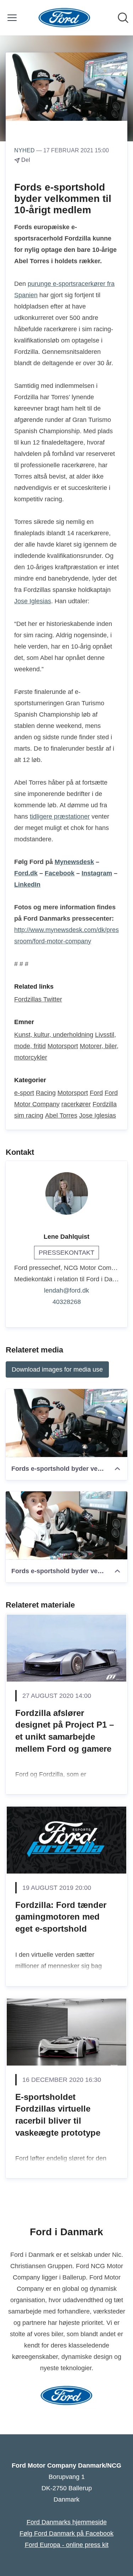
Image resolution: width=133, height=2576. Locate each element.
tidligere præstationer (60, 817)
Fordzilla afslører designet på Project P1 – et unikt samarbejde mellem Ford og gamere (65, 1731)
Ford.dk (26, 873)
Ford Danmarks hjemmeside (67, 2522)
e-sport (24, 1093)
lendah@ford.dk (66, 1290)
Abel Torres (61, 1115)
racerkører (76, 1104)
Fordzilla (105, 1104)
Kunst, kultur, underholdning (54, 1035)
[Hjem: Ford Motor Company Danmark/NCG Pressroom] (64, 18)
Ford (96, 1093)
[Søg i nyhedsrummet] (123, 18)
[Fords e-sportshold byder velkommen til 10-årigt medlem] (66, 1423)
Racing (46, 1093)
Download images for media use (57, 1369)
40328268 (67, 1302)
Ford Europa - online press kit (67, 2545)
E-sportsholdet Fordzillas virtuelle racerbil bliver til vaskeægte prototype (58, 2115)
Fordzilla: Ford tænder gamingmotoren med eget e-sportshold (61, 1917)
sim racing (29, 1115)
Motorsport (63, 1046)
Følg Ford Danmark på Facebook (66, 2533)
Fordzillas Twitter (38, 999)
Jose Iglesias (33, 601)
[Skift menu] (12, 18)
